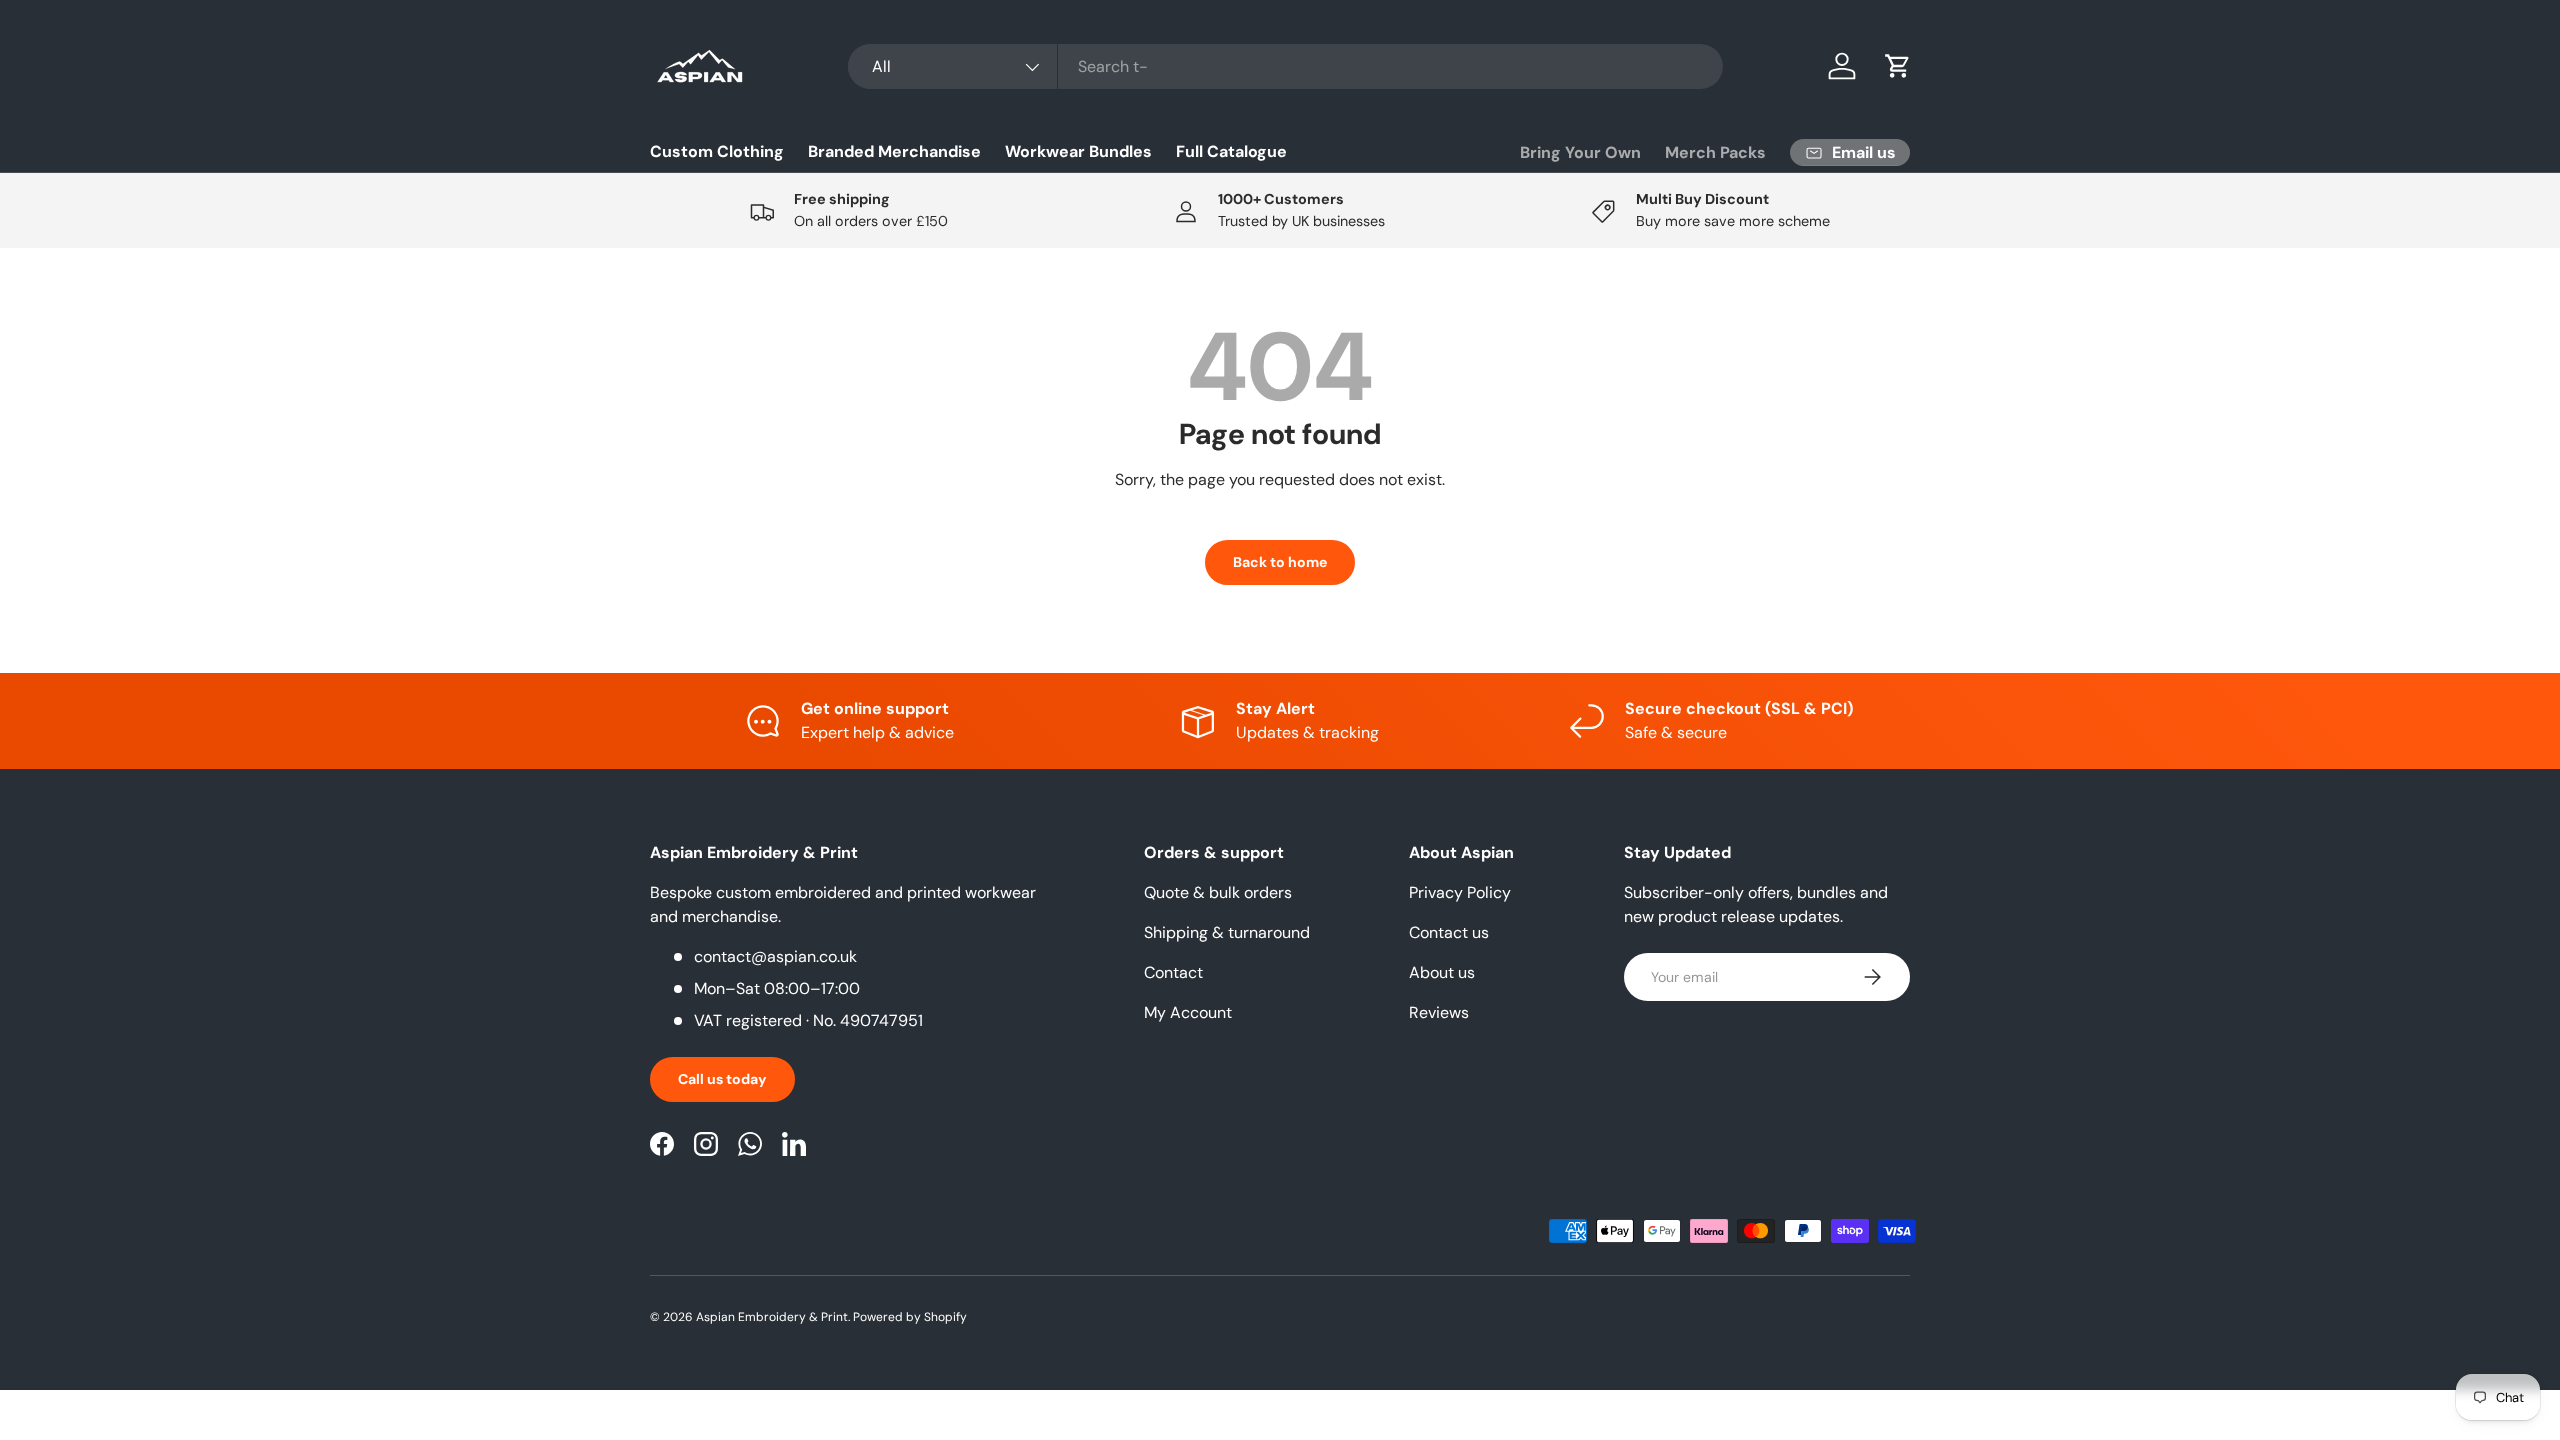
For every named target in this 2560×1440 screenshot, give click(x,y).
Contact (1173, 972)
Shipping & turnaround (1227, 932)
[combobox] (1285, 66)
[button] (1898, 66)
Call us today (722, 1079)
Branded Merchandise (894, 151)
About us (1442, 972)
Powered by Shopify (910, 1317)
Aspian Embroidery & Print (772, 1317)
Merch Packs (1715, 152)
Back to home (1280, 562)
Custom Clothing (717, 151)
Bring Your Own (1580, 152)
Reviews (1439, 1012)
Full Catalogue (1231, 151)
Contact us (1449, 932)
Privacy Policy (1460, 892)
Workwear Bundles (1078, 151)
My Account (1188, 1012)
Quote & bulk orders (1218, 892)
